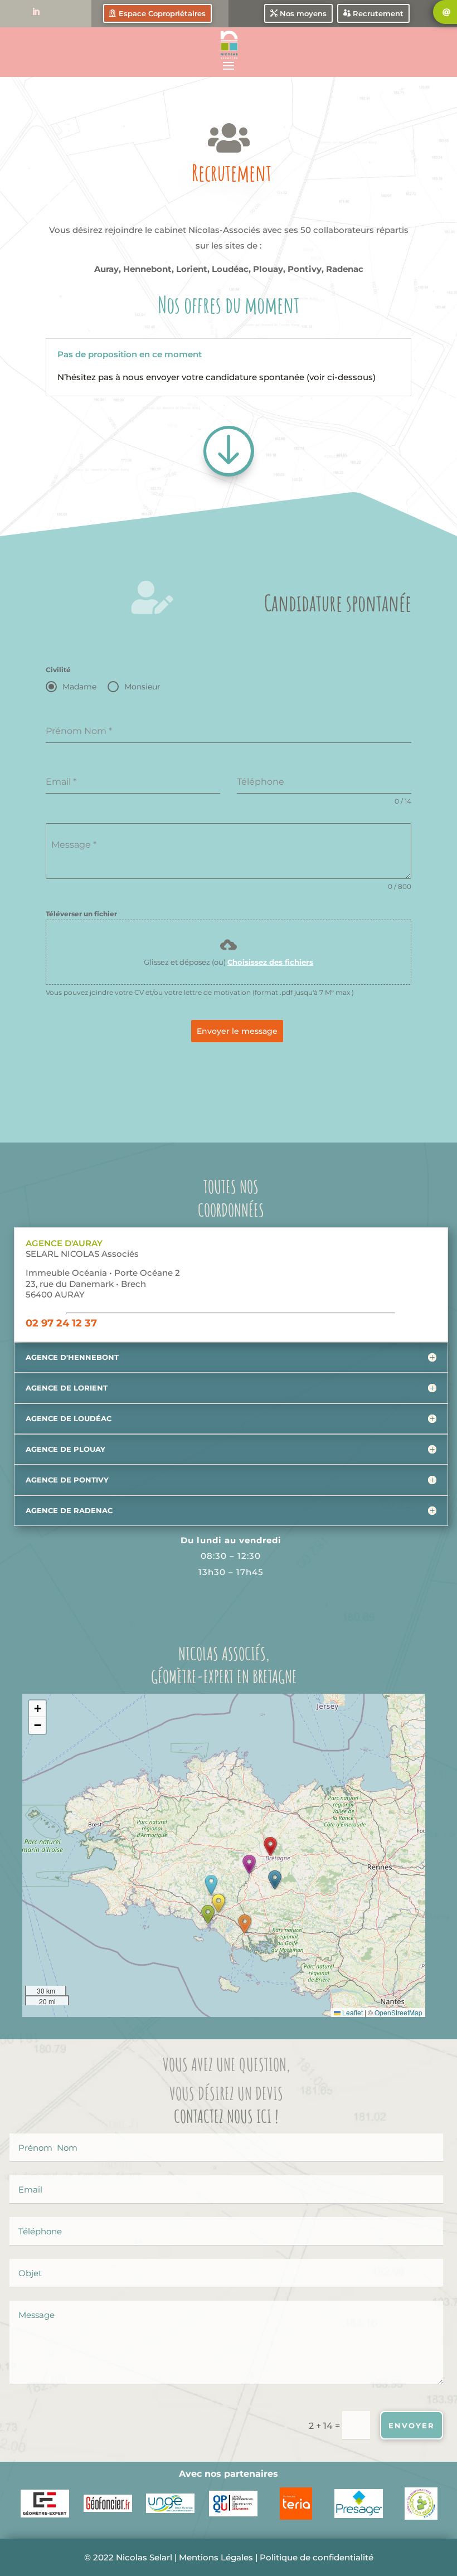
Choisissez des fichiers (270, 962)
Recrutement (378, 13)
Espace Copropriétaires (162, 13)
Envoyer (412, 2426)
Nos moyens (303, 13)
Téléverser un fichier (81, 914)
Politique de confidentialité (317, 2557)
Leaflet (352, 2012)
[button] (249, 1864)
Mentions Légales (216, 2557)
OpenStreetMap (398, 2012)
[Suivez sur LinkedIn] (36, 12)
